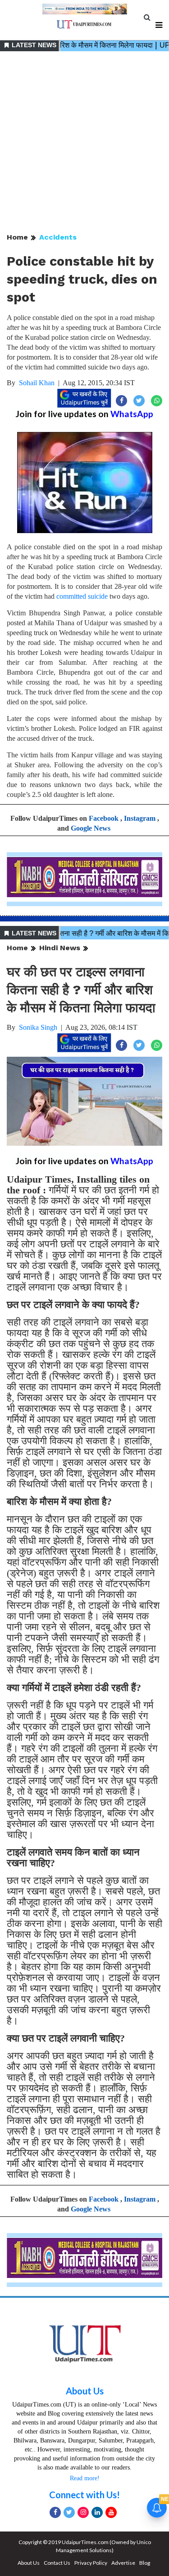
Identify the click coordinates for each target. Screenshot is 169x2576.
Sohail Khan (37, 383)
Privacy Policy (91, 2563)
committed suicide (81, 596)
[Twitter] (69, 2512)
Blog (145, 2563)
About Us (85, 2391)
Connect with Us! (84, 2495)
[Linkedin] (97, 2512)
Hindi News (60, 948)
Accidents (58, 237)
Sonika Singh (38, 1027)
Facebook (104, 818)
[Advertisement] (84, 143)
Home (17, 237)
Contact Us (57, 2563)
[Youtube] (111, 2512)
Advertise (123, 2563)
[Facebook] (55, 2512)
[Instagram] (83, 2512)
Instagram (140, 818)
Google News (91, 828)
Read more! (85, 2478)
